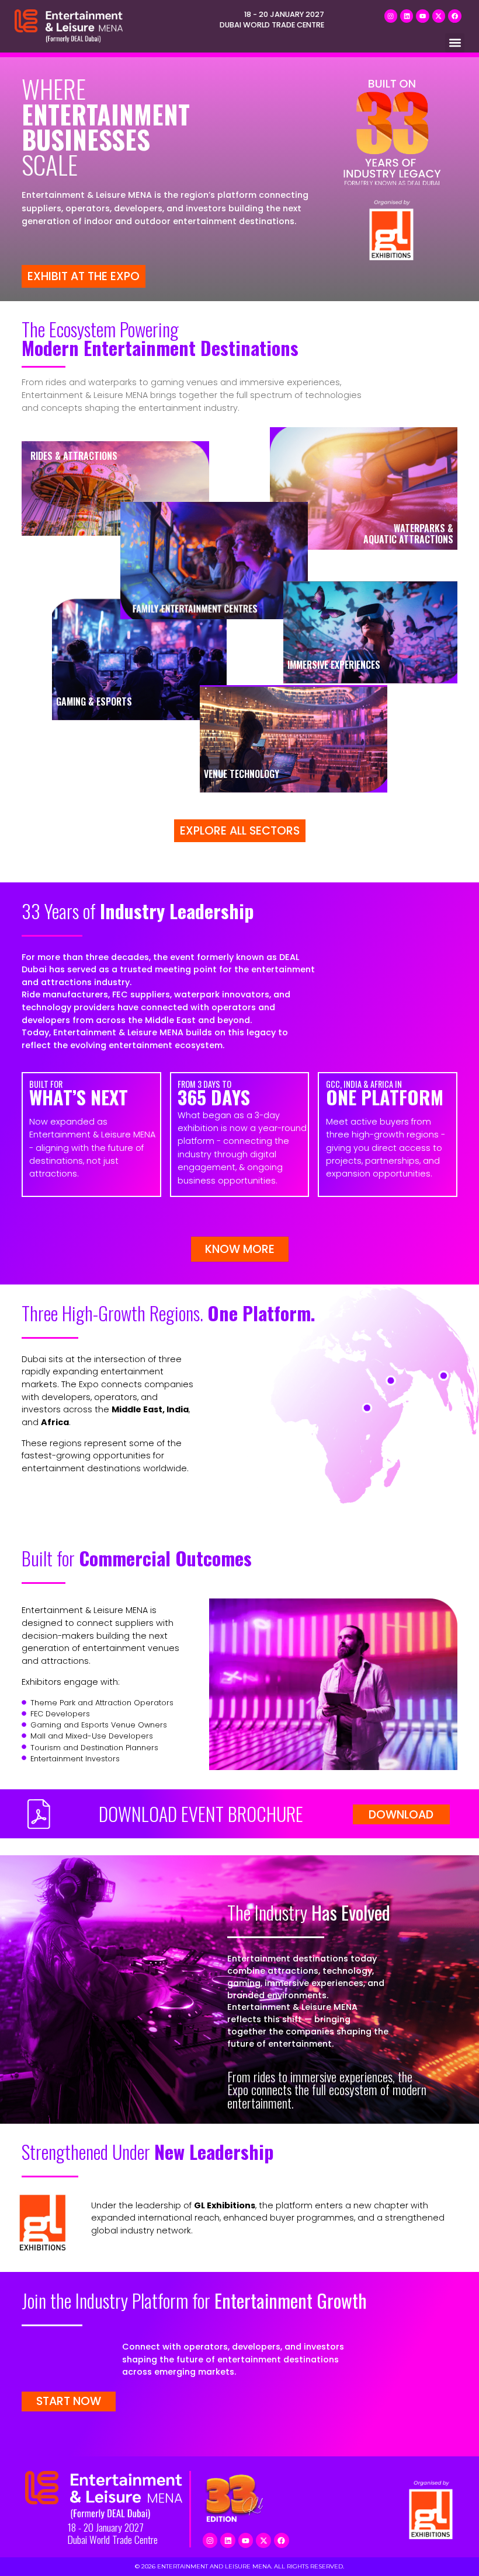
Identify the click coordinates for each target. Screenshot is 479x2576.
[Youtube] (422, 16)
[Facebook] (454, 16)
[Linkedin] (407, 16)
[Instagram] (391, 16)
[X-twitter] (439, 16)
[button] (455, 43)
